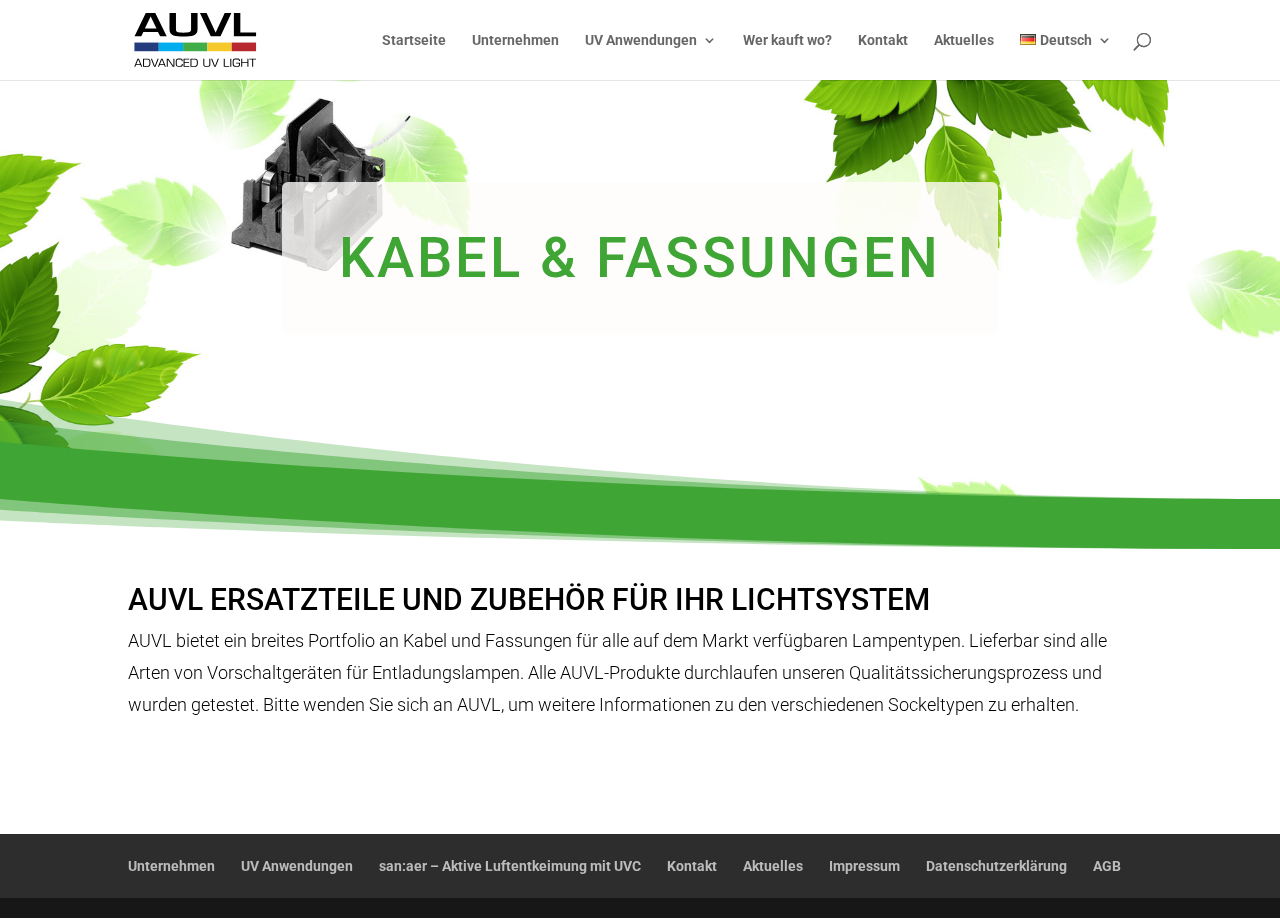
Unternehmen (515, 40)
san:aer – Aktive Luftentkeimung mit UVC (510, 866)
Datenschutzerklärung (996, 866)
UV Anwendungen (641, 40)
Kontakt (883, 40)
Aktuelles (964, 40)
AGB (1107, 866)
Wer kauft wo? (787, 40)
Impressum (864, 866)
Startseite (414, 40)
